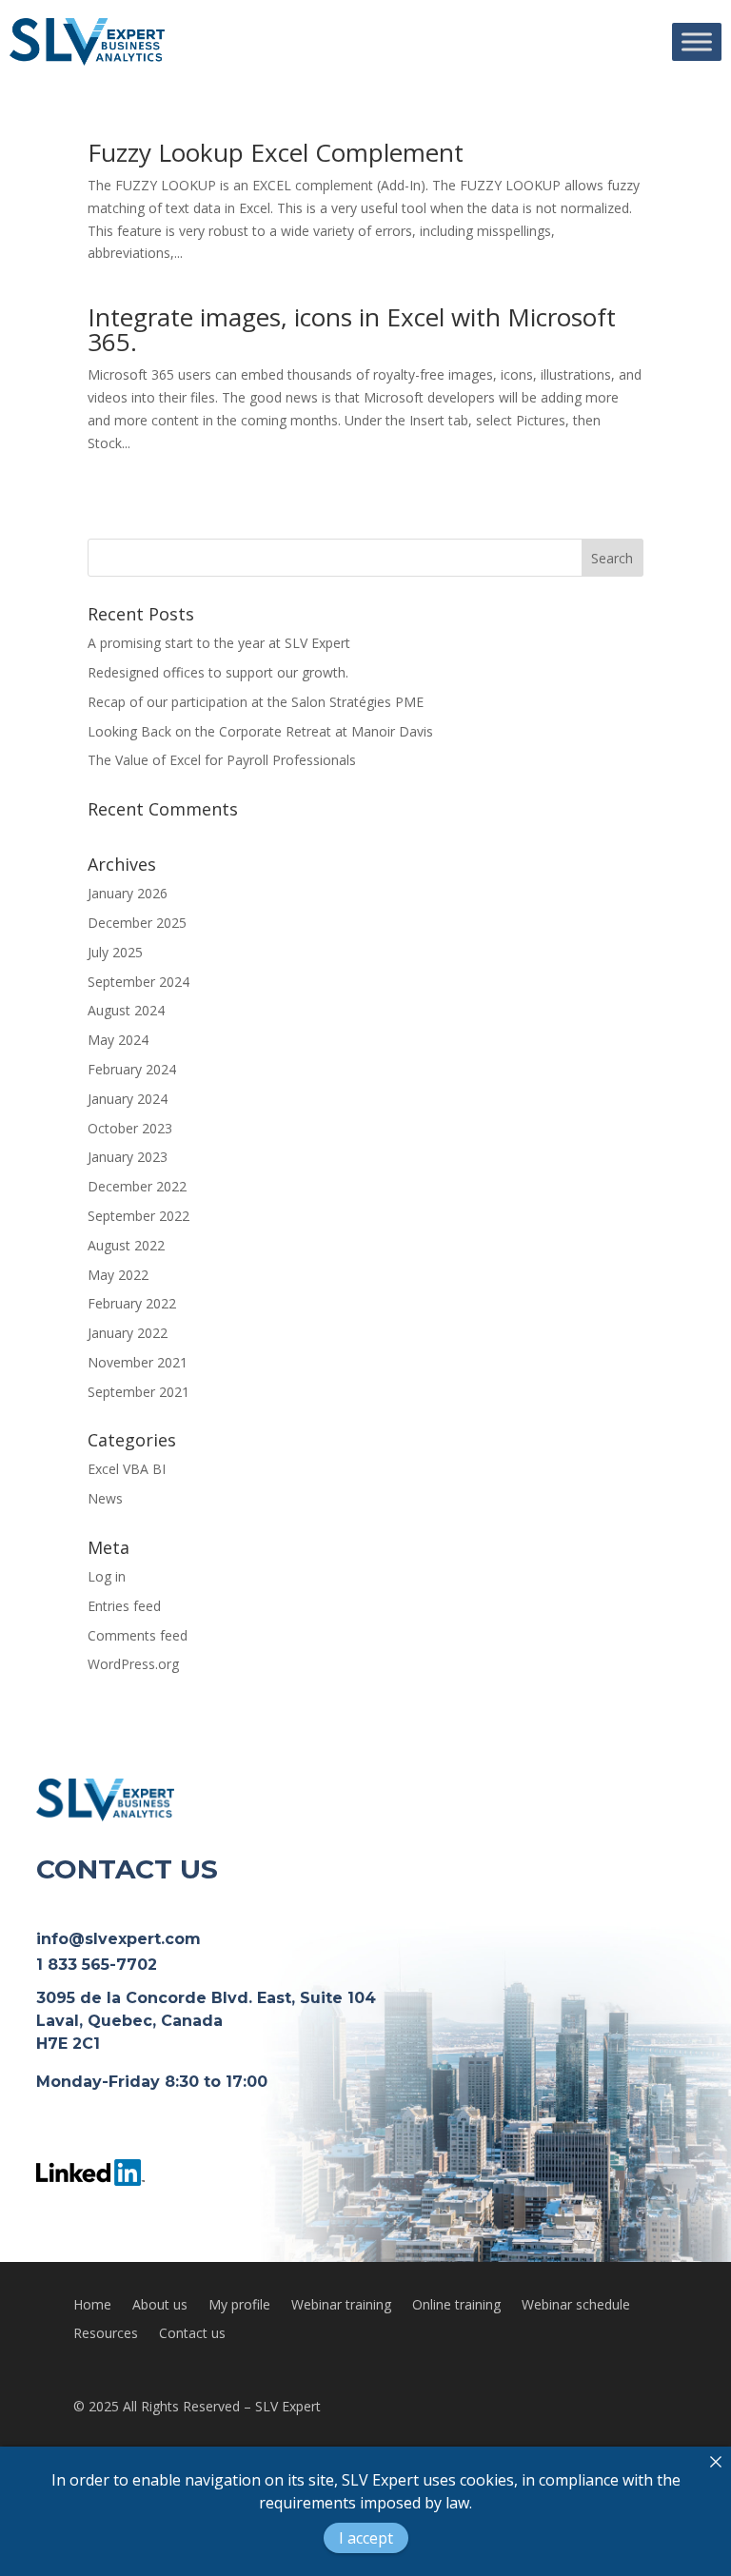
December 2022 (137, 1186)
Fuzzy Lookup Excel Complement (276, 152)
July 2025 (115, 952)
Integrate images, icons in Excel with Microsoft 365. (352, 329)
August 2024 (126, 1010)
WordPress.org (133, 1664)
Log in (107, 1576)
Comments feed (138, 1635)
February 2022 (132, 1303)
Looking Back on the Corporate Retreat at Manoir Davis (260, 731)
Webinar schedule (576, 2306)
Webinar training (341, 2306)
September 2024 (138, 982)
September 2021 (138, 1392)
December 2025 (137, 923)
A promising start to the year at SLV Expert (219, 643)
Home (92, 2306)
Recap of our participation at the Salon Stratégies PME (256, 702)
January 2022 (128, 1333)
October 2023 (130, 1128)
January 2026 (128, 893)
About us (160, 2306)
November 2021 (138, 1362)
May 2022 (118, 1275)
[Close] (716, 2462)
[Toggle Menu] (697, 41)
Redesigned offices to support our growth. (218, 672)
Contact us (192, 2334)
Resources (106, 2334)
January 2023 (128, 1157)
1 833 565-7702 (97, 1965)
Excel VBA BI (127, 1469)
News (105, 1498)
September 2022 (138, 1216)
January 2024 (128, 1099)
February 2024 (132, 1069)
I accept (366, 2538)
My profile (239, 2306)
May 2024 (118, 1040)
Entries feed (124, 1606)
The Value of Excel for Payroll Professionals (222, 760)
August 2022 (126, 1245)
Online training (456, 2306)
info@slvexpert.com (119, 1939)
